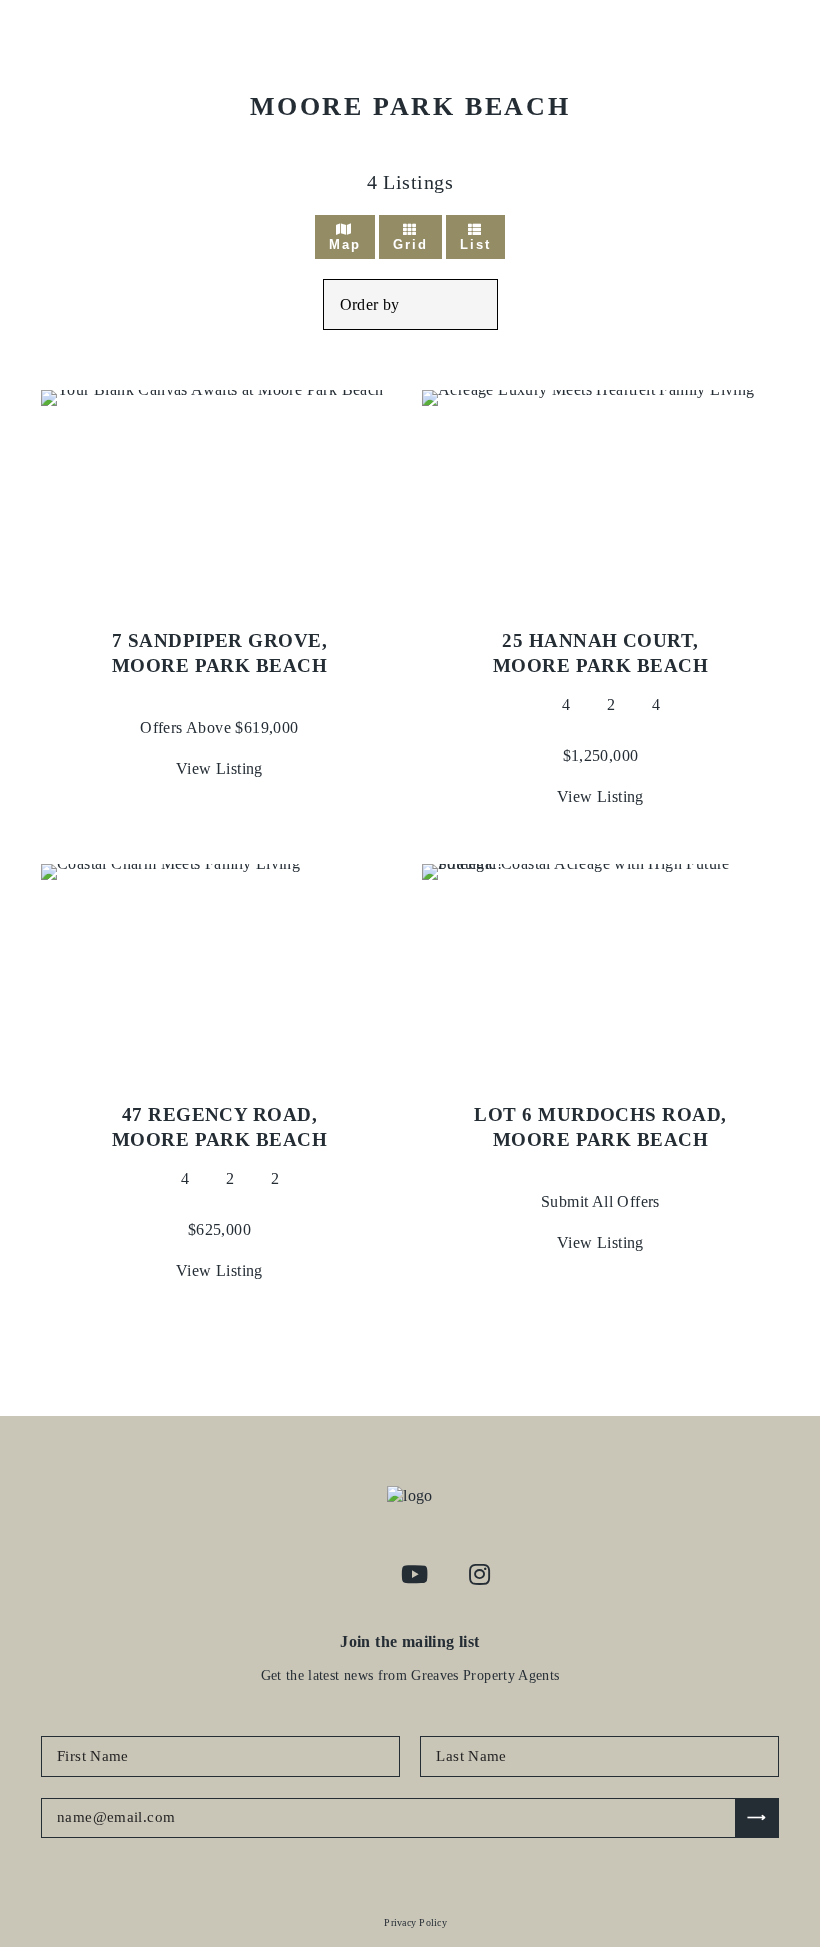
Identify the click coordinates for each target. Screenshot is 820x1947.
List (475, 244)
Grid (410, 244)
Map (345, 244)
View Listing (219, 768)
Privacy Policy (415, 1922)
